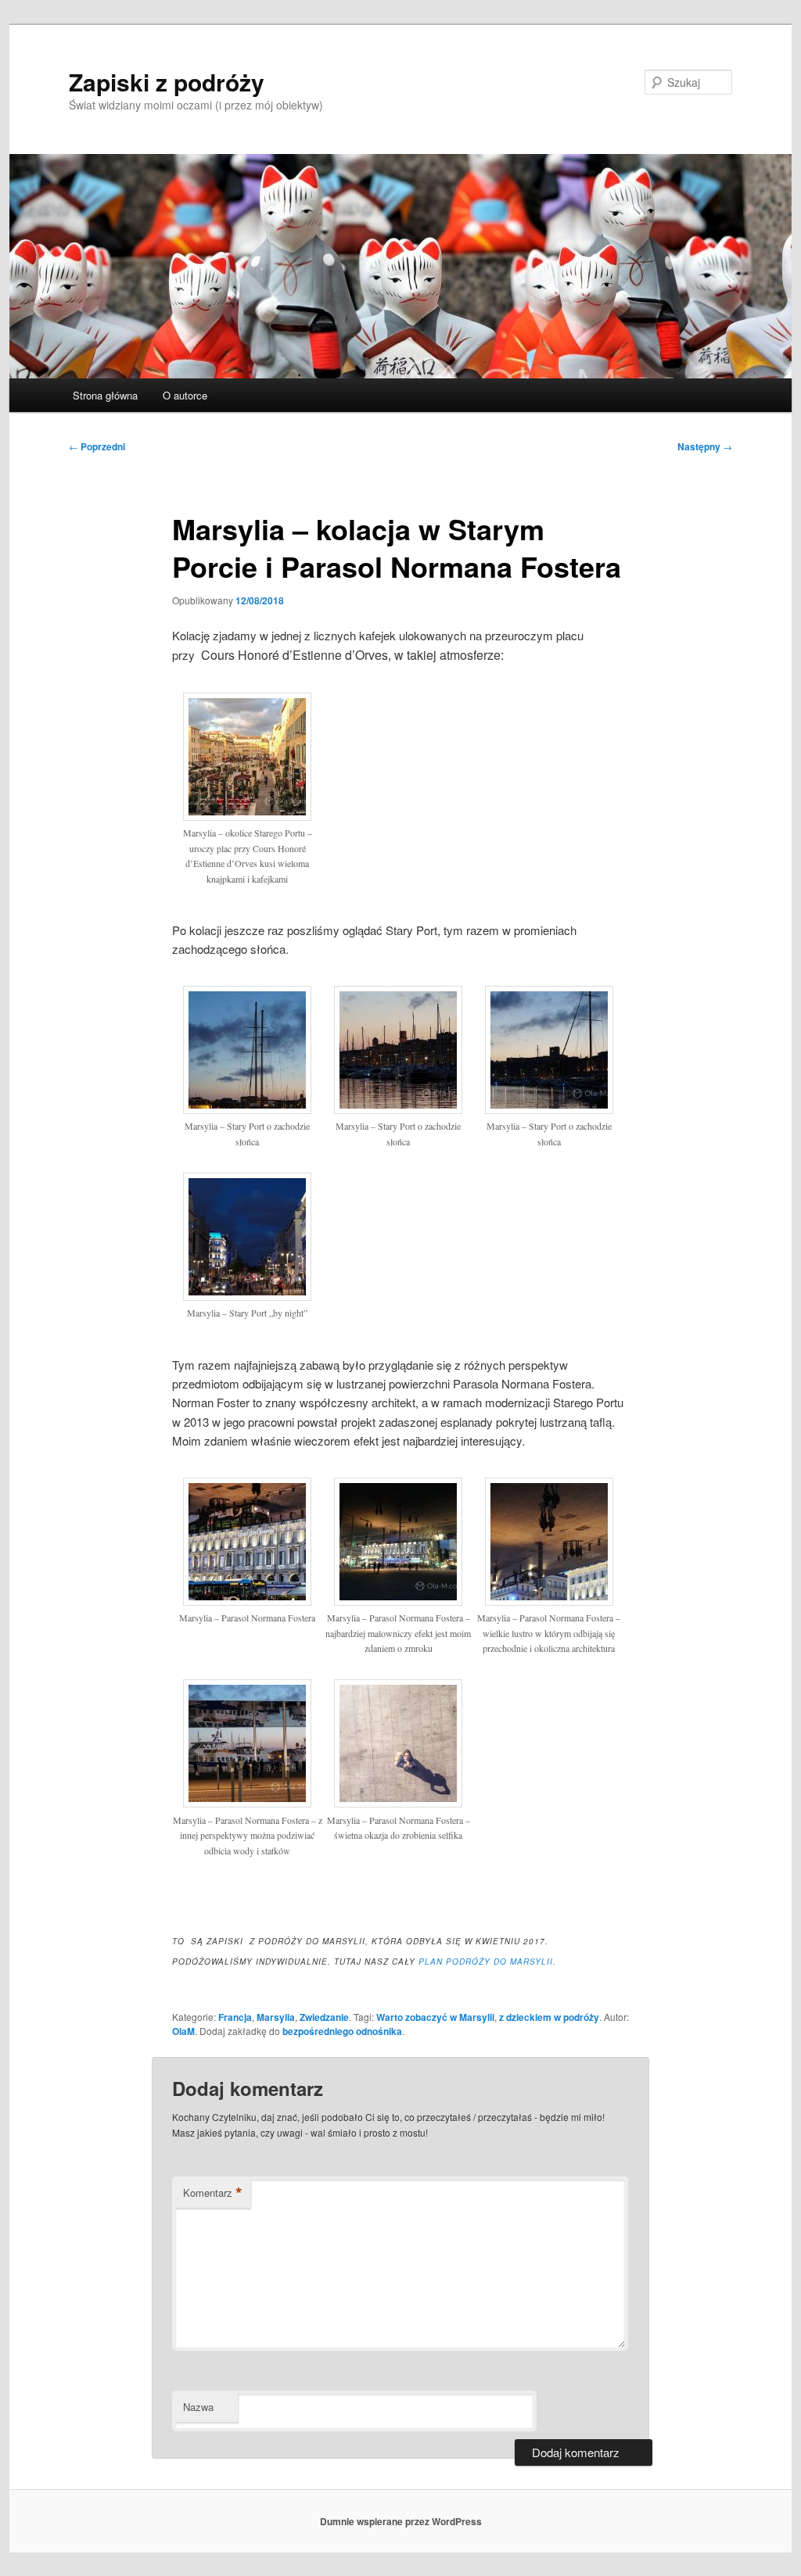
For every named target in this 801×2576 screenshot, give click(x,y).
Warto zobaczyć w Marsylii (435, 2017)
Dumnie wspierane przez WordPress (401, 2521)
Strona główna (105, 395)
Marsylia (276, 2017)
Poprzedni (97, 446)
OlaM (183, 2031)
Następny (705, 446)
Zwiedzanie (324, 2017)
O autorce (185, 395)
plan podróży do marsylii (486, 1962)
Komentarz (213, 2193)
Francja (235, 2017)
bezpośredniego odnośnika (342, 2031)
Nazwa (198, 2407)
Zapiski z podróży (167, 82)
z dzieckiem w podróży (549, 2017)
